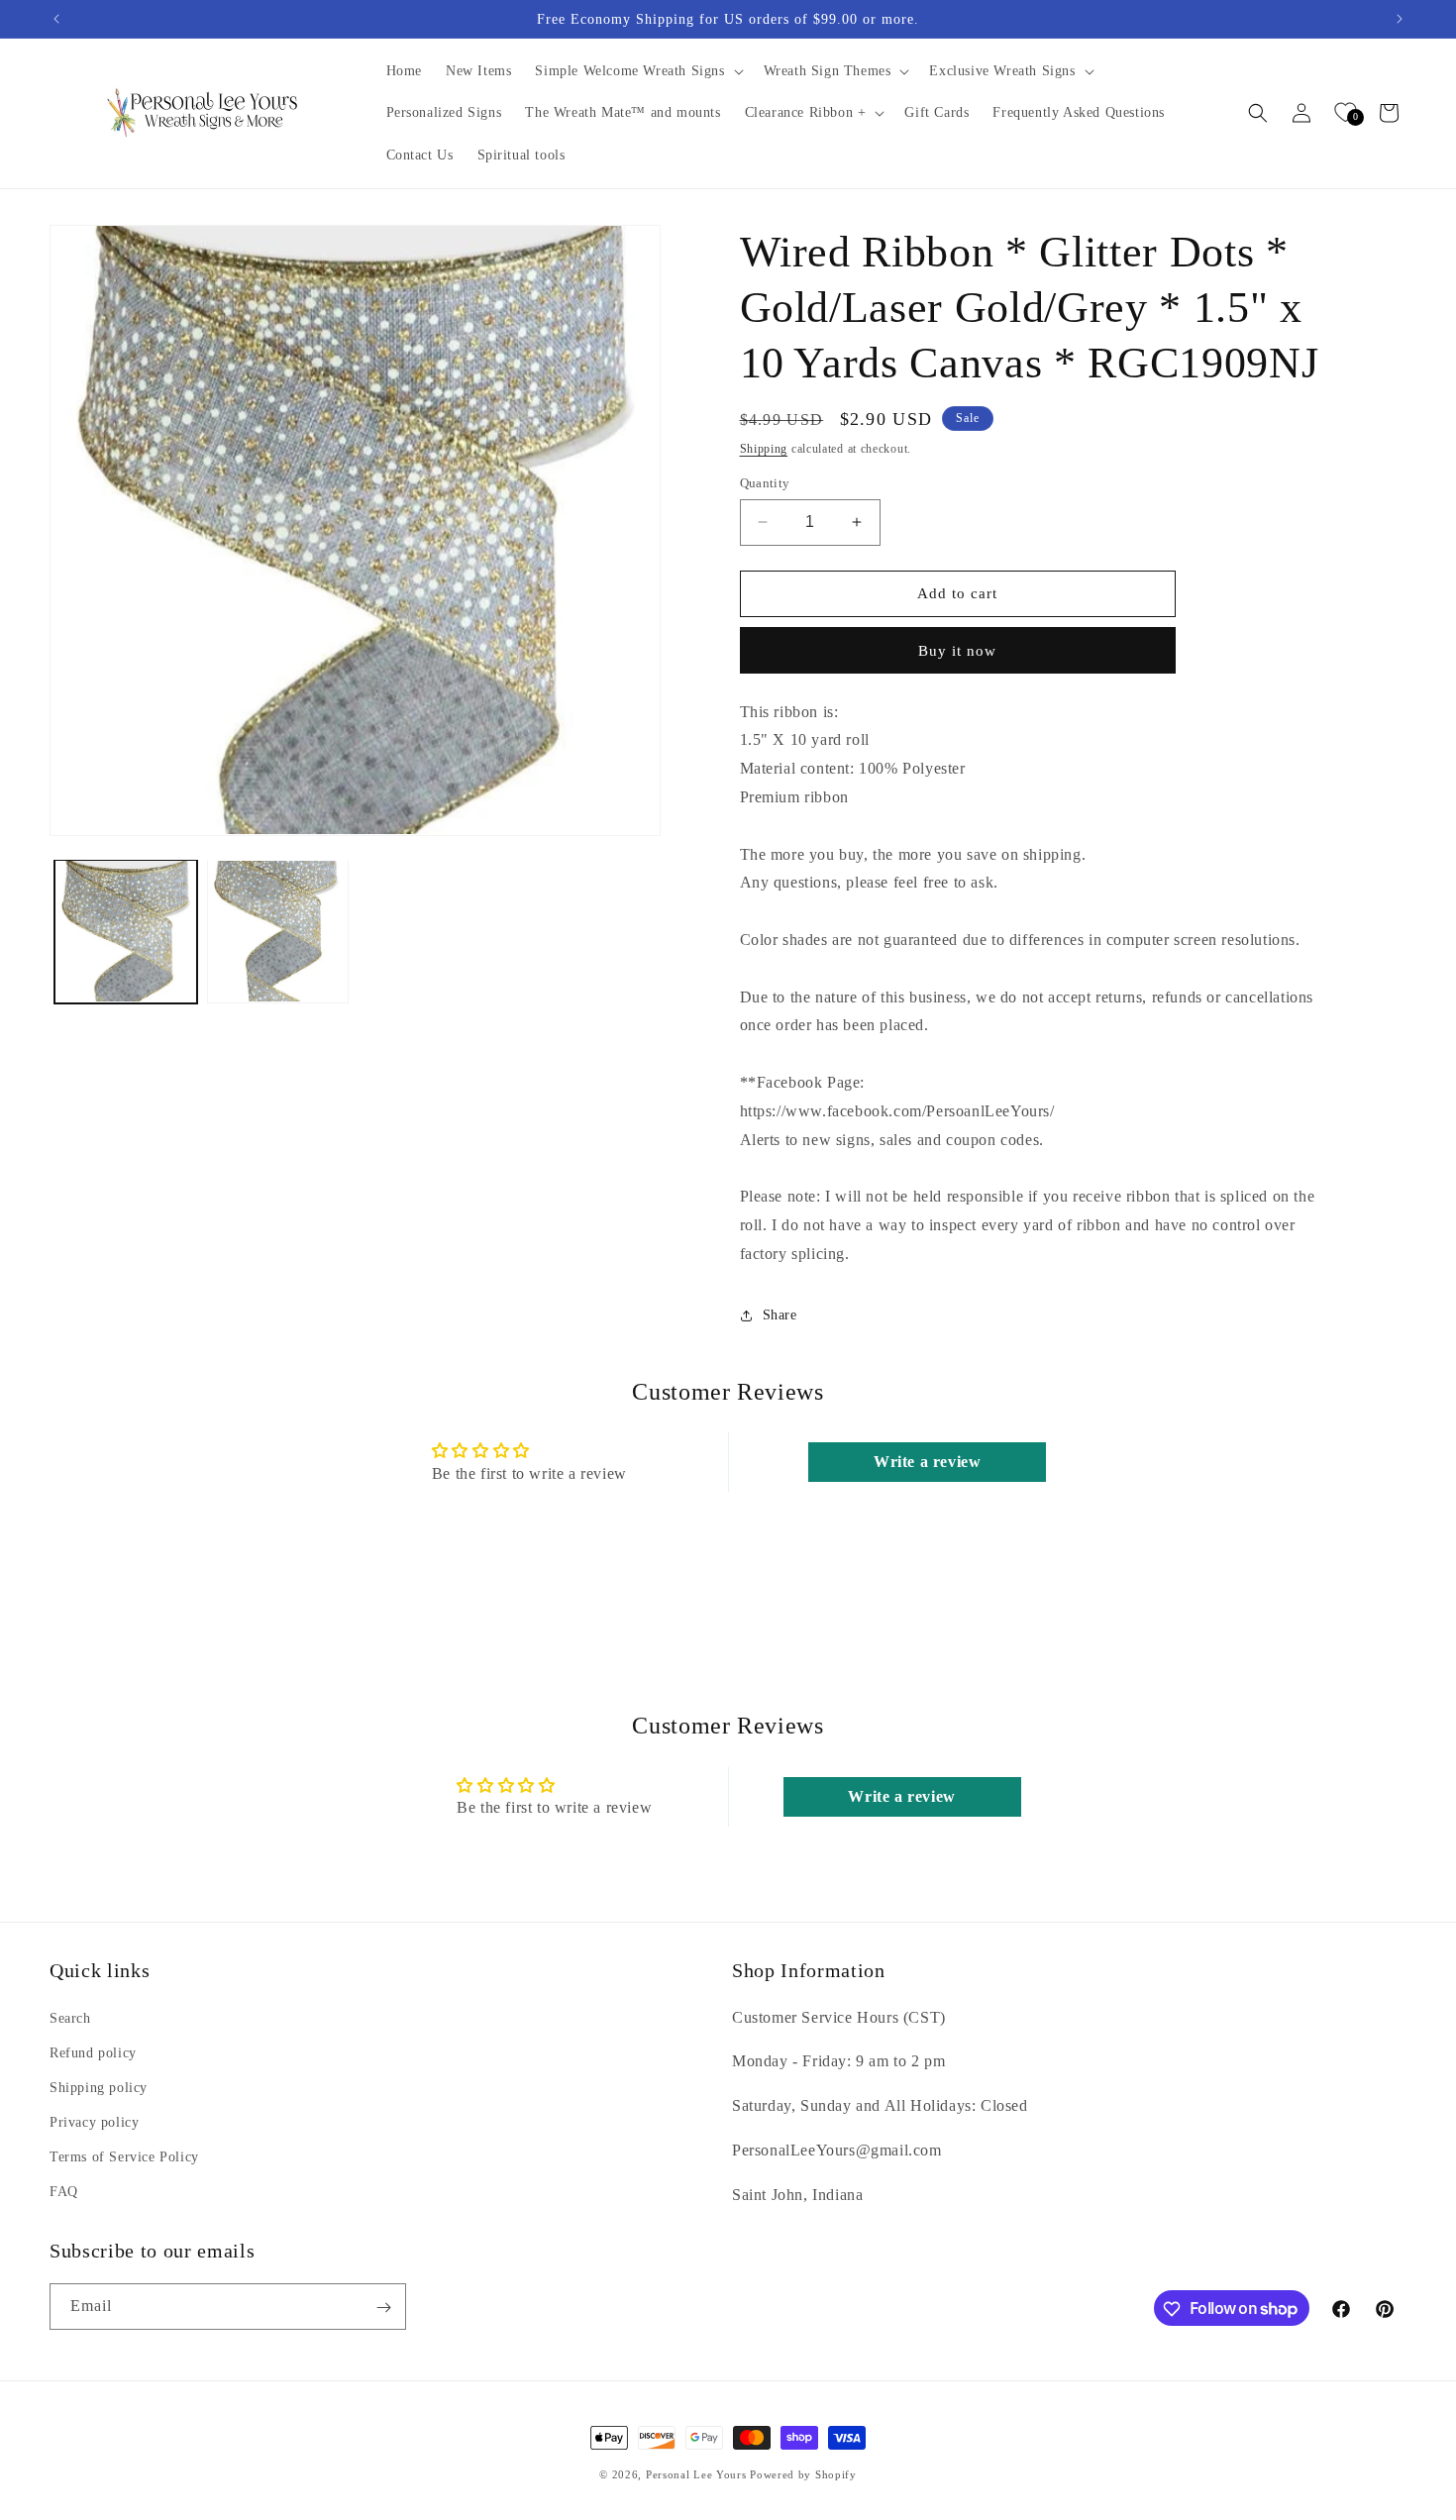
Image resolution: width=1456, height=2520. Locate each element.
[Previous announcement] (56, 19)
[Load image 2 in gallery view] (278, 931)
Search (70, 2017)
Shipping (764, 449)
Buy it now (957, 651)
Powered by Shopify (803, 2474)
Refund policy (93, 2052)
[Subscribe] (383, 2308)
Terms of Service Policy (124, 2157)
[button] (637, 71)
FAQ (64, 2192)
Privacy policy (94, 2122)
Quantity (765, 483)
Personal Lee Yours (696, 2474)
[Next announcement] (1400, 19)
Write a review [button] (927, 1462)
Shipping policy (99, 2088)
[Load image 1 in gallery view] (126, 931)
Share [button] (780, 1315)
